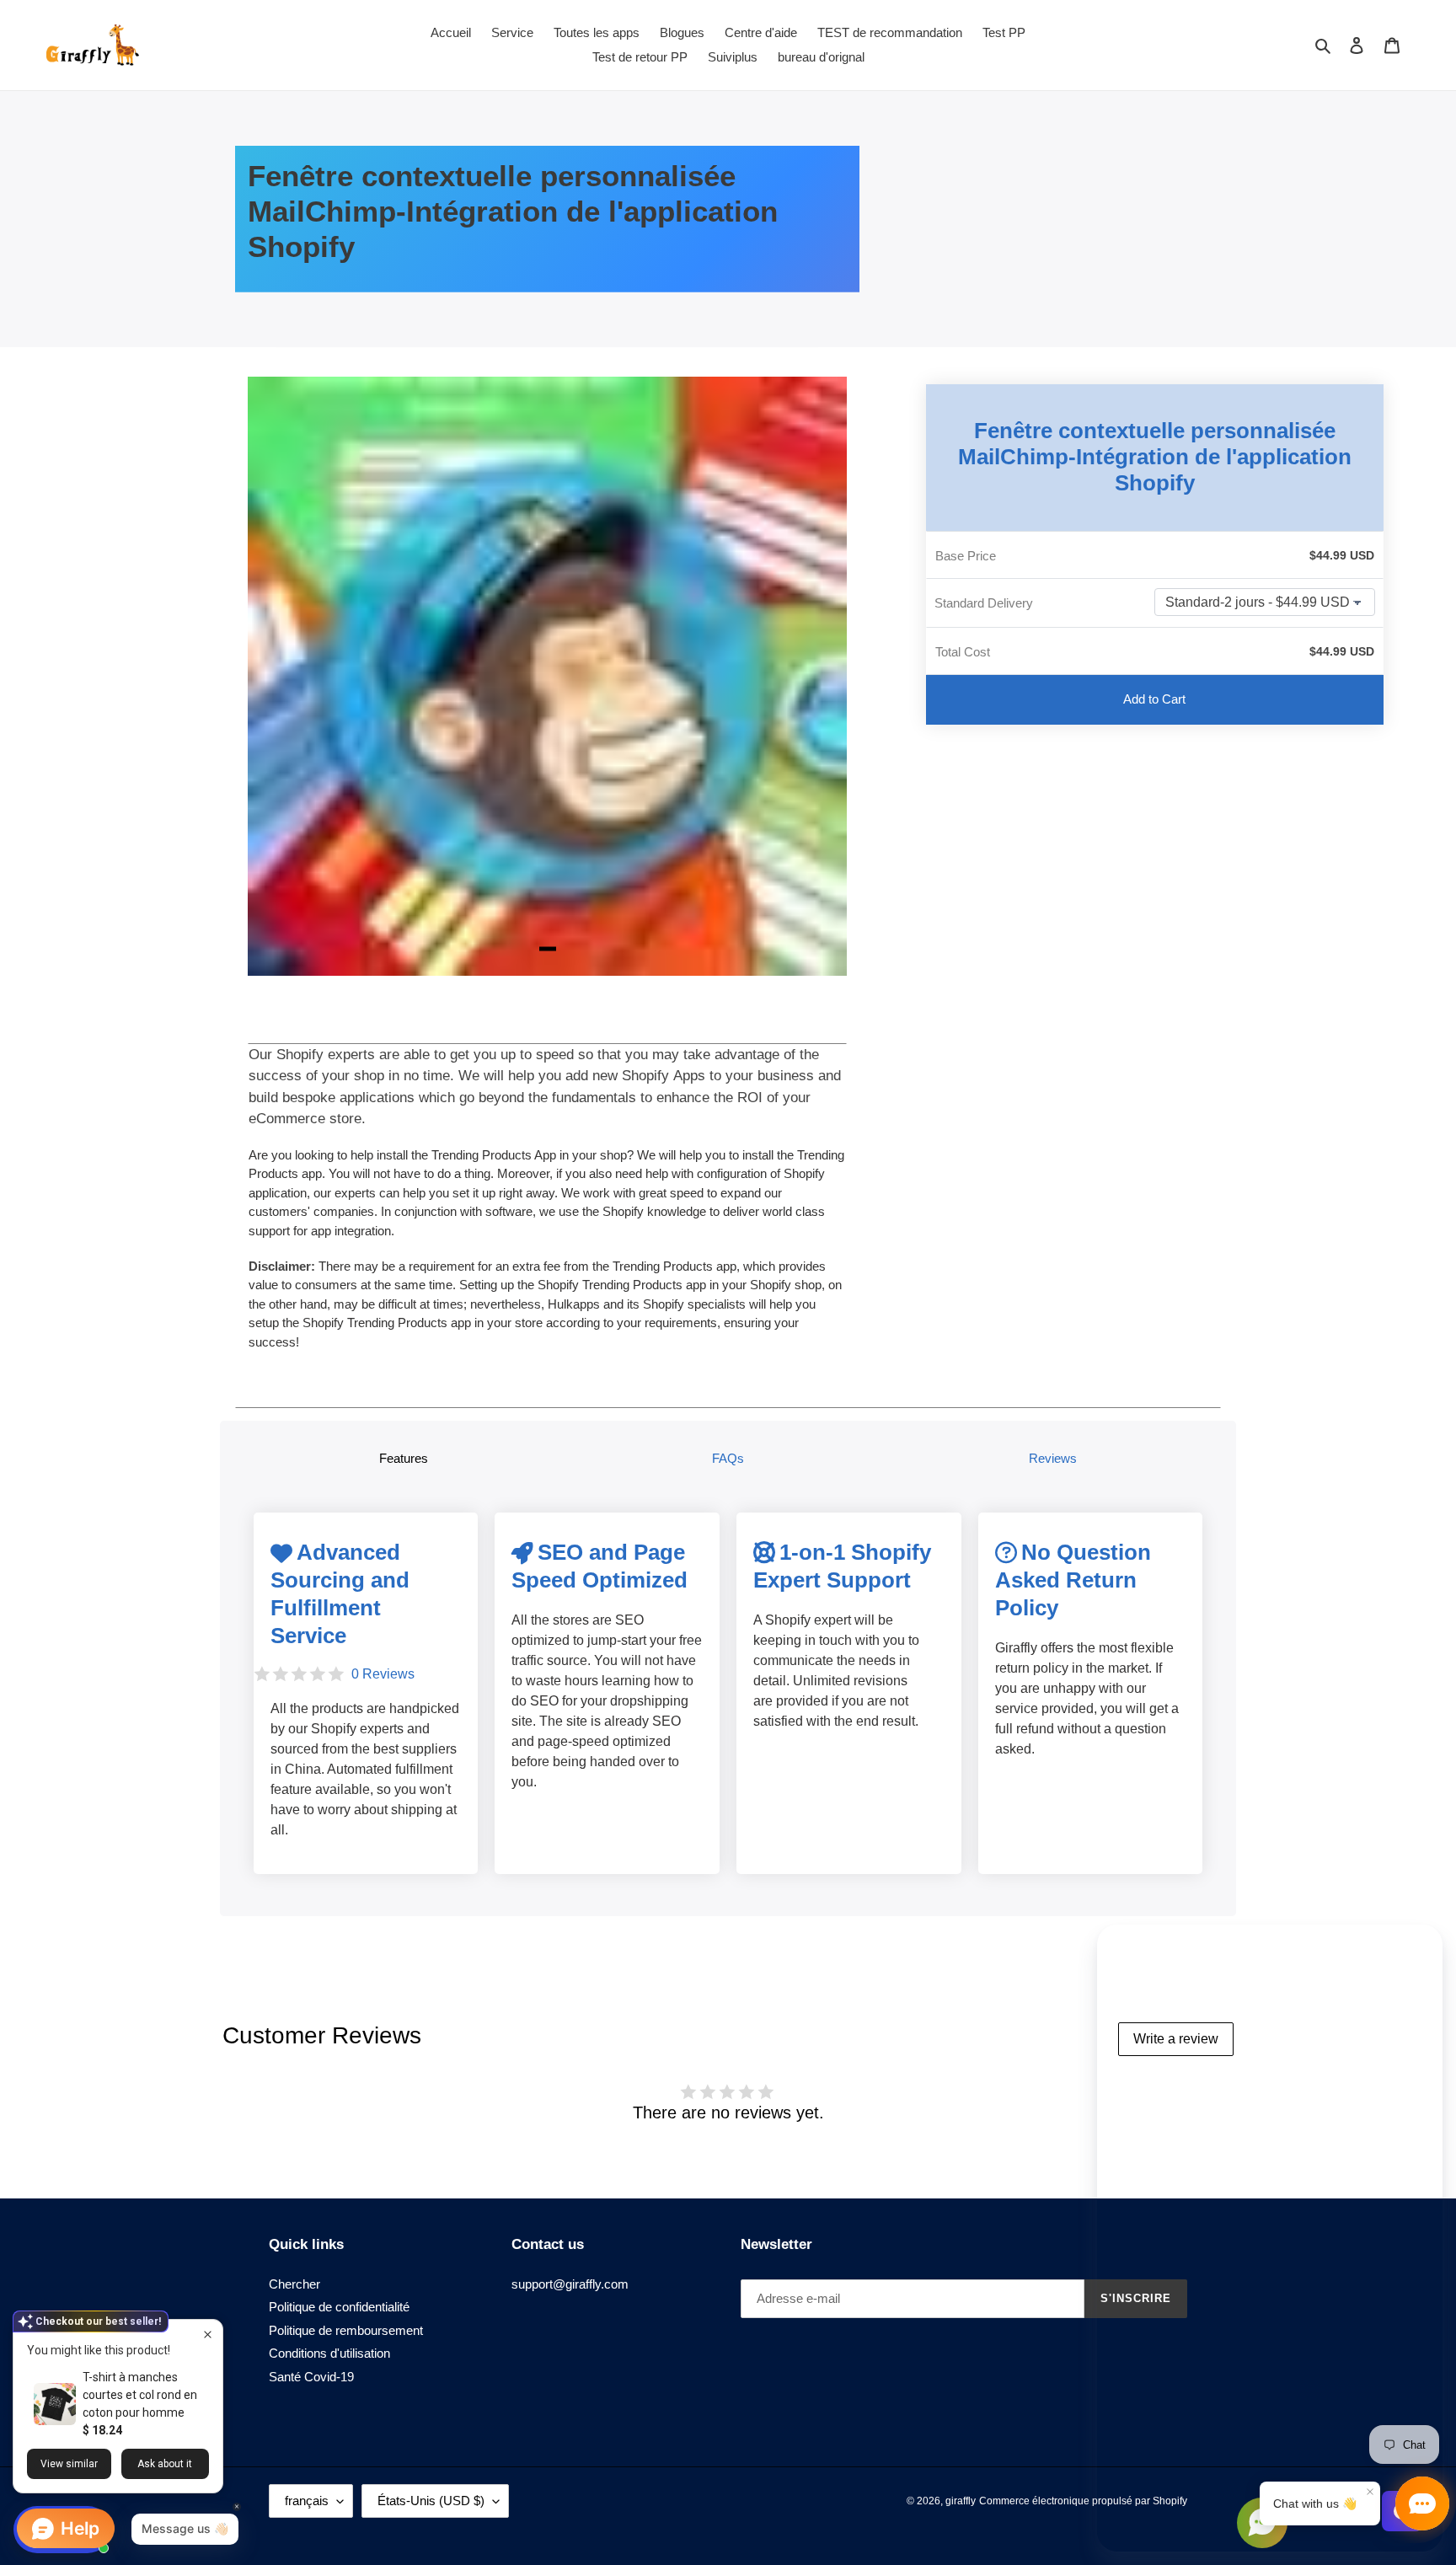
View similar (69, 2464)
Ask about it (165, 2464)
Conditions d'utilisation (329, 2353)
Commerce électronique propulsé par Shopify (1083, 2501)
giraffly (961, 2501)
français (307, 2501)
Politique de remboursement (346, 2330)
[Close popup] (208, 2335)
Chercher (294, 2284)
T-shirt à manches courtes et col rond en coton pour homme (140, 2395)
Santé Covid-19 (311, 2377)
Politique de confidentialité (339, 2307)
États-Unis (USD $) (431, 2501)
